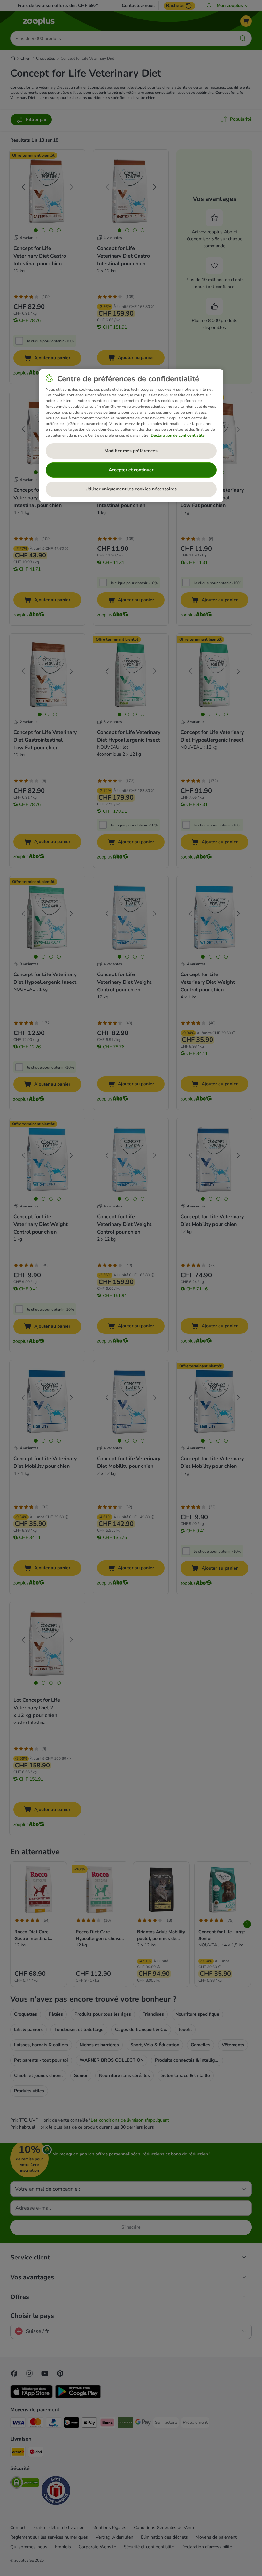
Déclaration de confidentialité (178, 435)
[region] (131, 436)
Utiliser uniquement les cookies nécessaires (131, 489)
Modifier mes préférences (131, 451)
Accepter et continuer (131, 470)
